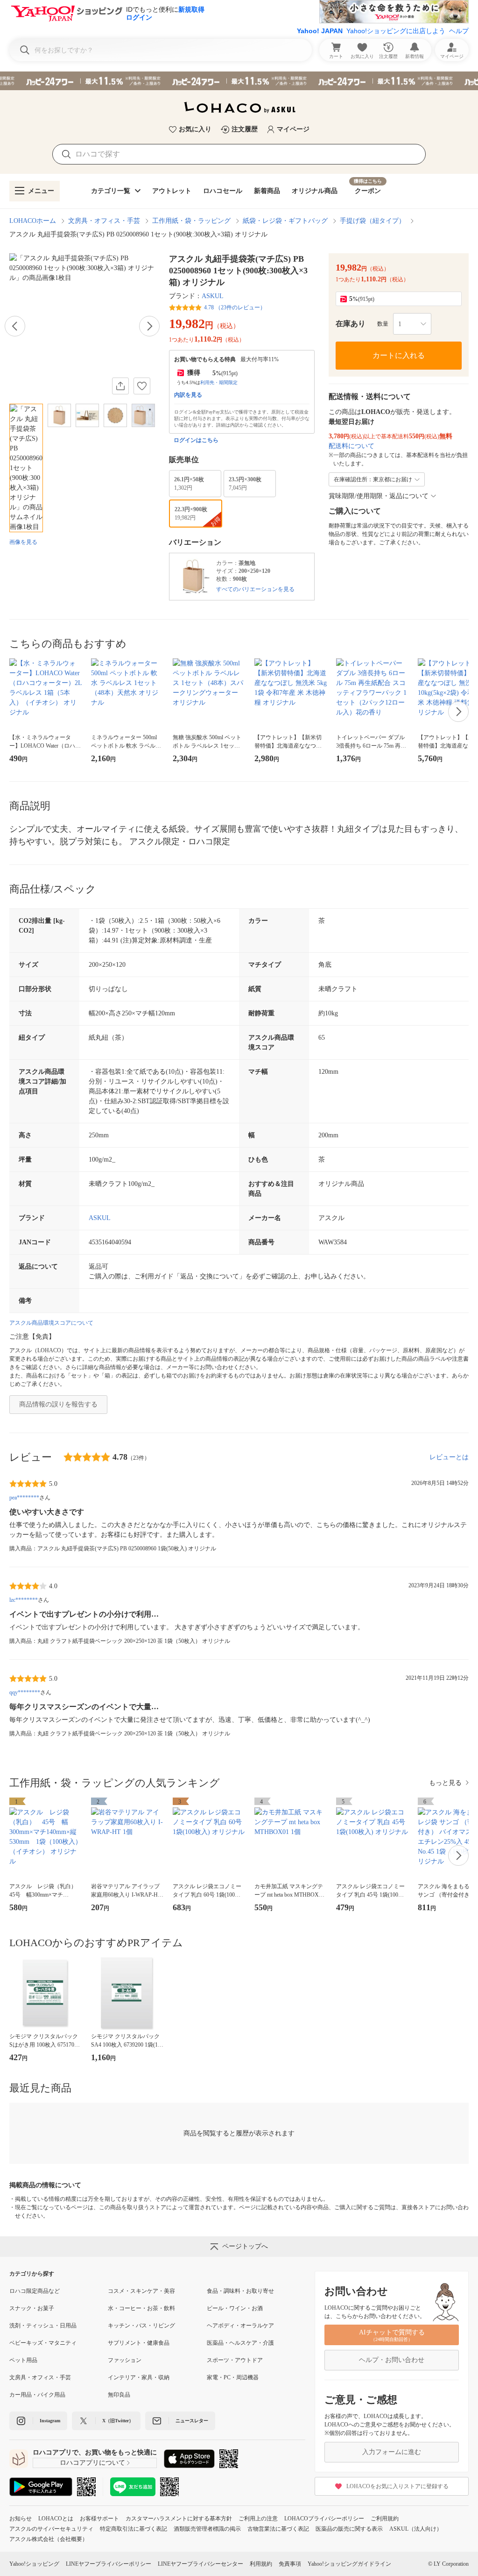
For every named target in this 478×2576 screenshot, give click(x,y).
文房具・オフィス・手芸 (104, 221)
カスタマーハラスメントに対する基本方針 (179, 2519)
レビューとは (449, 1457)
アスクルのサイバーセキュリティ (51, 2529)
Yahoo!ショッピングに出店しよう (396, 31)
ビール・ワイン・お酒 (235, 2308)
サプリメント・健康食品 (139, 2343)
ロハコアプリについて (92, 2463)
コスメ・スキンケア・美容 (141, 2291)
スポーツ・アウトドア (235, 2360)
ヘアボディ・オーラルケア (240, 2326)
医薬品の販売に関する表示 (349, 2529)
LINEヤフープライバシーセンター (200, 2564)
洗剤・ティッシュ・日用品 (43, 2326)
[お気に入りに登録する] (142, 386)
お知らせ (21, 2519)
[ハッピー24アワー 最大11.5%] (239, 81)
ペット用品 (23, 2360)
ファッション (125, 2360)
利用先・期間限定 (219, 382)
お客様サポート (99, 2519)
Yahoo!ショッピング (34, 2564)
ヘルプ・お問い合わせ (392, 2360)
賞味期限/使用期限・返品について (379, 496)
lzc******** (24, 1600)
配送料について (351, 446)
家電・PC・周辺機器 (233, 2377)
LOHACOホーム (33, 221)
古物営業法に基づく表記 (278, 2529)
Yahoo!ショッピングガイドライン (349, 2564)
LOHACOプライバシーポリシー (324, 2519)
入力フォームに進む (392, 2452)
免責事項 (290, 2564)
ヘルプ (459, 31)
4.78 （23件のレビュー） (235, 307)
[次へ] (149, 326)
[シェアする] (120, 386)
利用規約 (261, 2564)
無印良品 (119, 2395)
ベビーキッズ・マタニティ (43, 2343)
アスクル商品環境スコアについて (51, 1323)
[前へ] (15, 326)
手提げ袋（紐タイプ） (373, 221)
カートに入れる (399, 355)
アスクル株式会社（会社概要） (49, 2539)
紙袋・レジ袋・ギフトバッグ (285, 221)
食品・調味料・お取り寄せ (240, 2291)
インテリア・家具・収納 (139, 2377)
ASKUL (213, 296)
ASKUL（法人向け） (416, 2529)
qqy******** (25, 1692)
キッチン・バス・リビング (141, 2326)
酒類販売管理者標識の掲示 (207, 2529)
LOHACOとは (56, 2519)
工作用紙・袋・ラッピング (191, 221)
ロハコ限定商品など (35, 2291)
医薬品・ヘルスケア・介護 (240, 2343)
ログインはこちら (196, 440)
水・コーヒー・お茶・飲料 (141, 2308)
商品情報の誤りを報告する (58, 1404)
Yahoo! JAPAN (320, 31)
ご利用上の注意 (258, 2519)
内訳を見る (188, 395)
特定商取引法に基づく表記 (134, 2529)
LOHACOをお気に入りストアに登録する (397, 2486)
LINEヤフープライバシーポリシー (109, 2564)
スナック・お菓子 (32, 2308)
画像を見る (23, 542)
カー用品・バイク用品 (37, 2395)
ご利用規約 (385, 2519)
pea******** (24, 1498)
